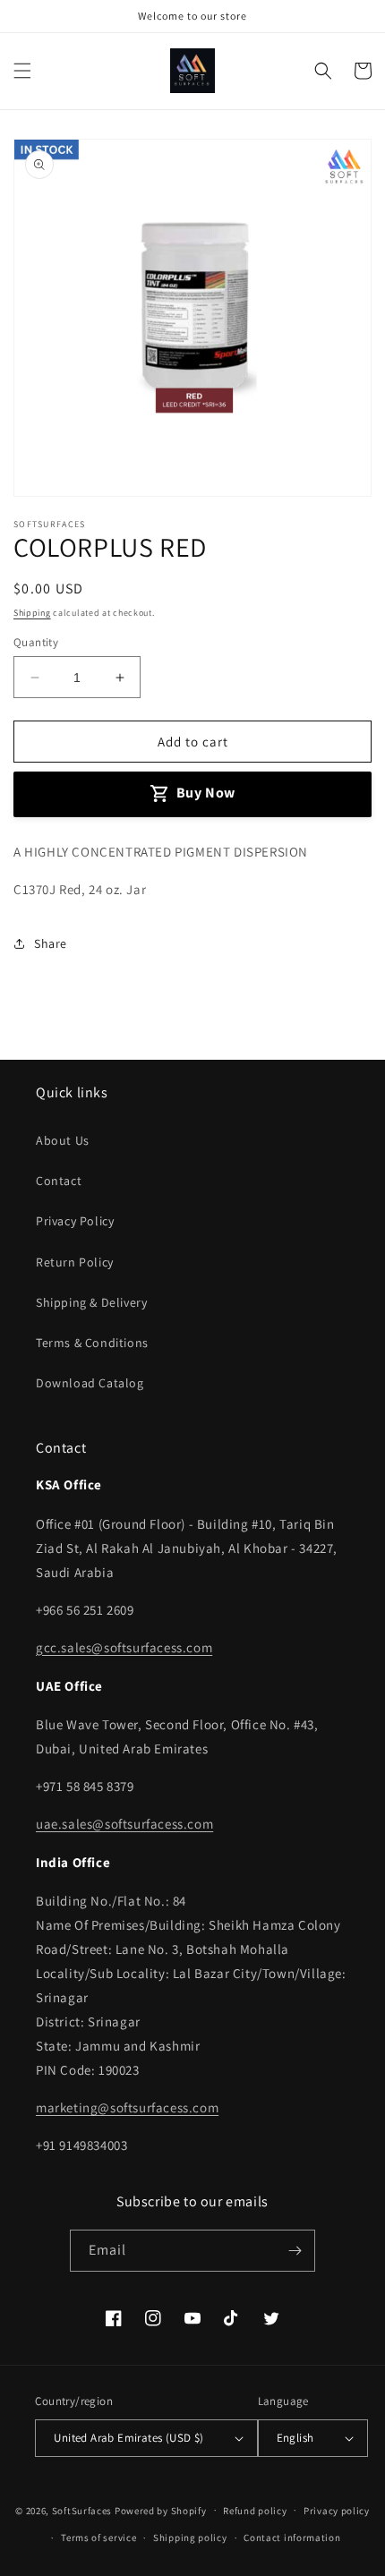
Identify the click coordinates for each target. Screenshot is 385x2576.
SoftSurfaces (82, 2510)
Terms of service (98, 2538)
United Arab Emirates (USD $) (128, 2438)
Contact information (292, 2538)
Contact (59, 1181)
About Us (63, 1140)
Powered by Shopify (161, 2510)
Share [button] (51, 943)
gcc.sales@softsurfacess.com (124, 1647)
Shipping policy (190, 2538)
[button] (22, 71)
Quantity (36, 642)
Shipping (32, 613)
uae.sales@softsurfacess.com (124, 1824)
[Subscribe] (295, 2251)
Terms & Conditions (92, 1343)
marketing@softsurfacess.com (127, 2107)
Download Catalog (90, 1383)
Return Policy (75, 1262)
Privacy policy (337, 2511)
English (295, 2438)
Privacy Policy (75, 1221)
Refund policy (255, 2511)
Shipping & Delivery (91, 1302)
